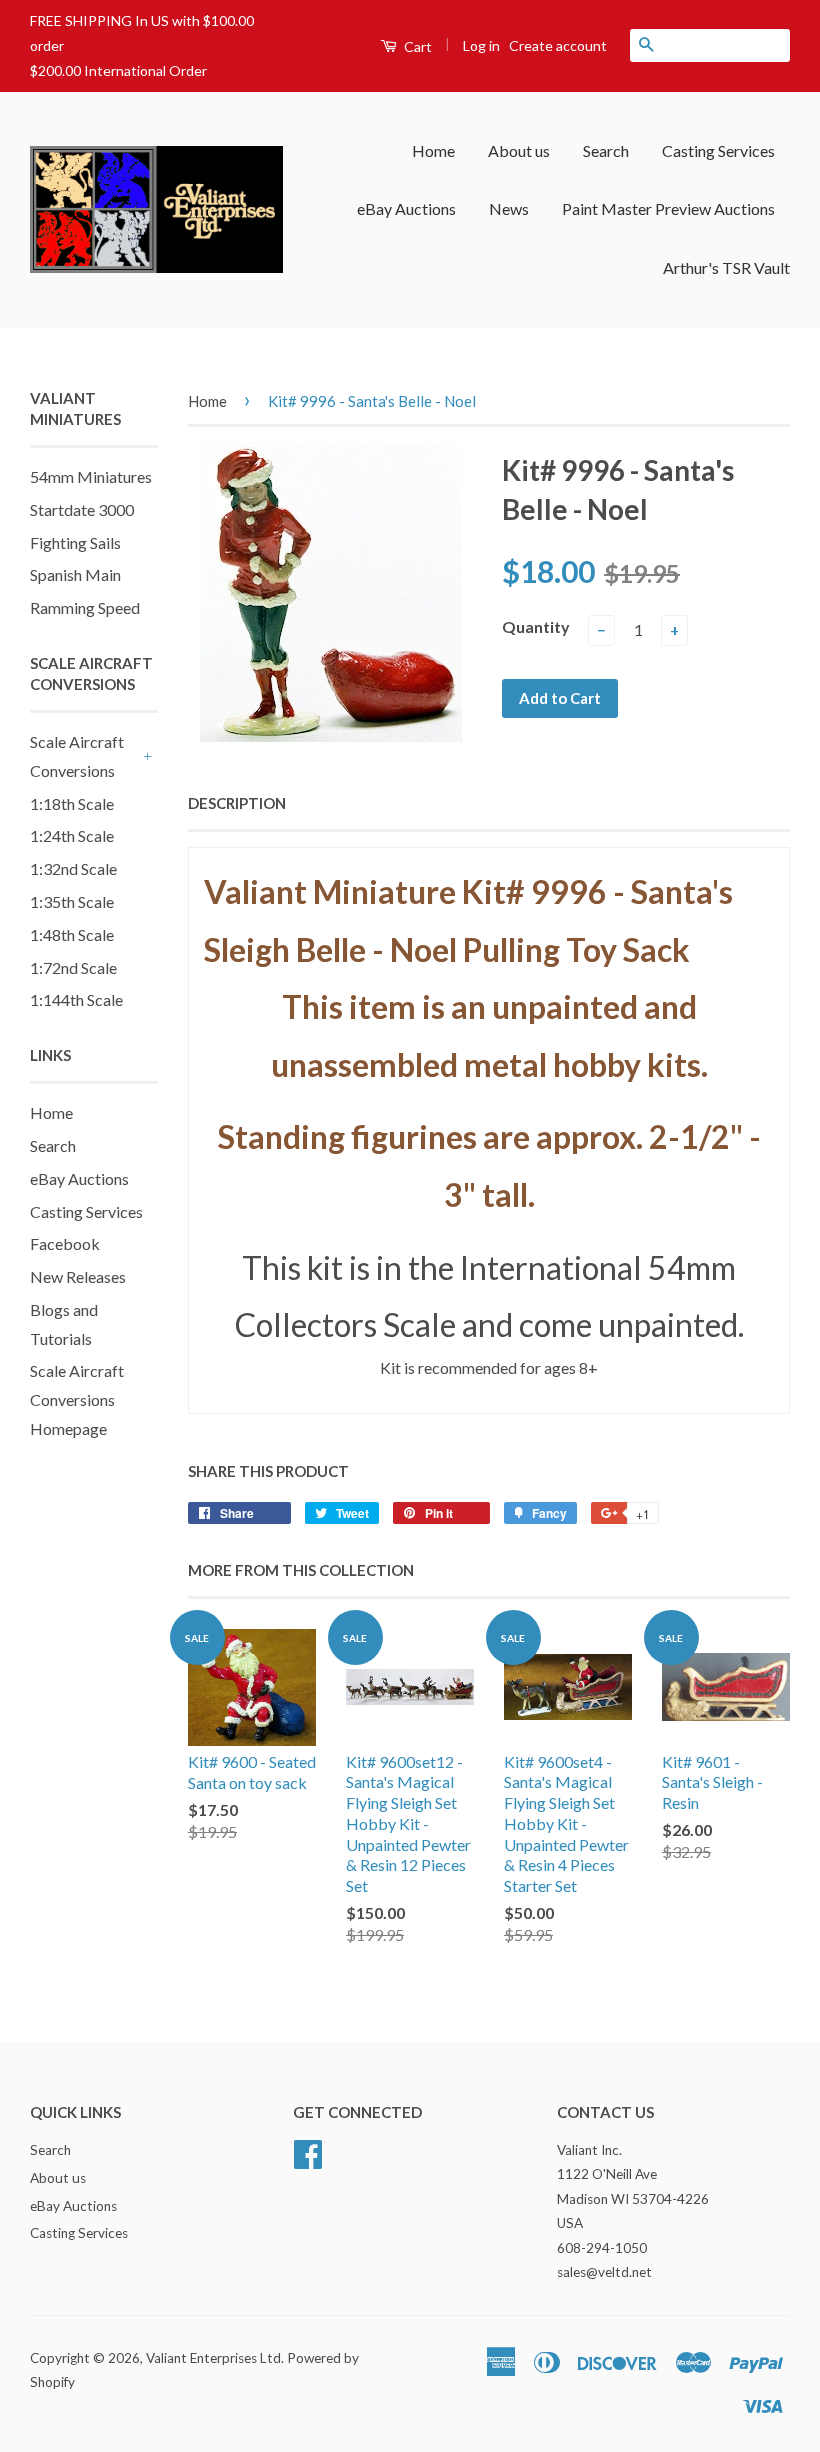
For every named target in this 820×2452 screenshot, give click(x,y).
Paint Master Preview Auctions (668, 208)
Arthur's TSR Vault (726, 267)
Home (433, 150)
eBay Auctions (406, 208)
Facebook (65, 1243)
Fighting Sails (75, 542)
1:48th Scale (72, 934)
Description (237, 803)
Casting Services (718, 150)
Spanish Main (75, 574)
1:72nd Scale (73, 967)
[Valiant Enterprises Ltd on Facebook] (308, 2151)
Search (606, 150)
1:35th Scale (72, 901)
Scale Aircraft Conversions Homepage (77, 1399)
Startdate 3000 (82, 509)
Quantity (536, 626)
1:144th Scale (76, 999)
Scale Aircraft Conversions (77, 756)
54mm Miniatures (91, 476)
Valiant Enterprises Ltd (213, 2358)
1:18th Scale (72, 803)
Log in (481, 45)
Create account (558, 45)
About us (519, 150)
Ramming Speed (85, 607)
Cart (416, 46)
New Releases (78, 1276)
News (509, 208)
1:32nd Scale (73, 868)
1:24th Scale (72, 835)
